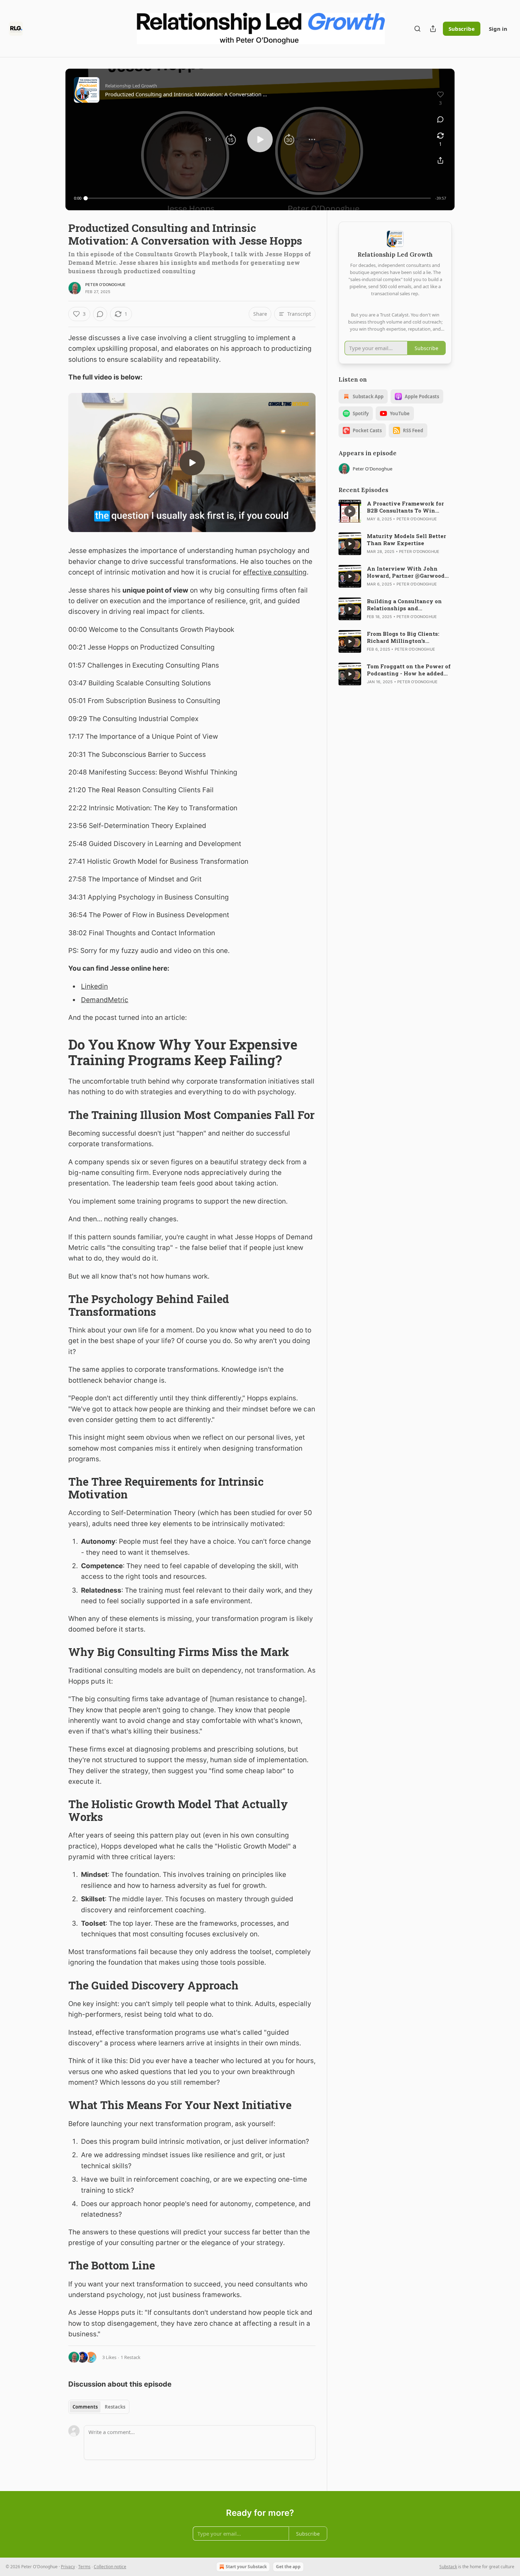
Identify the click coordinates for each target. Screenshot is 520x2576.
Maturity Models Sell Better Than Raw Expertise (406, 539)
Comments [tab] (85, 2407)
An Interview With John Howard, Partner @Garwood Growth (406, 572)
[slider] (258, 198)
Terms (84, 2567)
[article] (395, 511)
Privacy (68, 2567)
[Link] (58, 1034)
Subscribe (462, 29)
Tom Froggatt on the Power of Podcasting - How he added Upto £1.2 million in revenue (409, 670)
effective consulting (275, 572)
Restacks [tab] (115, 2407)
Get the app (288, 2567)
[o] (192, 463)
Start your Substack (246, 2567)
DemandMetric (105, 1000)
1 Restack (131, 2357)
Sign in (498, 29)
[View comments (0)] (440, 119)
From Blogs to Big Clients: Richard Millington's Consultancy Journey (403, 637)
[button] (208, 139)
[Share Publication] (433, 29)
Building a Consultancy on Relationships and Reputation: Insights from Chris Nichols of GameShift (405, 605)
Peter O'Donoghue (105, 285)
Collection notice (110, 2567)
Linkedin (94, 986)
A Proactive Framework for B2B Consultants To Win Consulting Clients (405, 507)
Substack (448, 2567)
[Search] (417, 29)
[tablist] (99, 2407)
